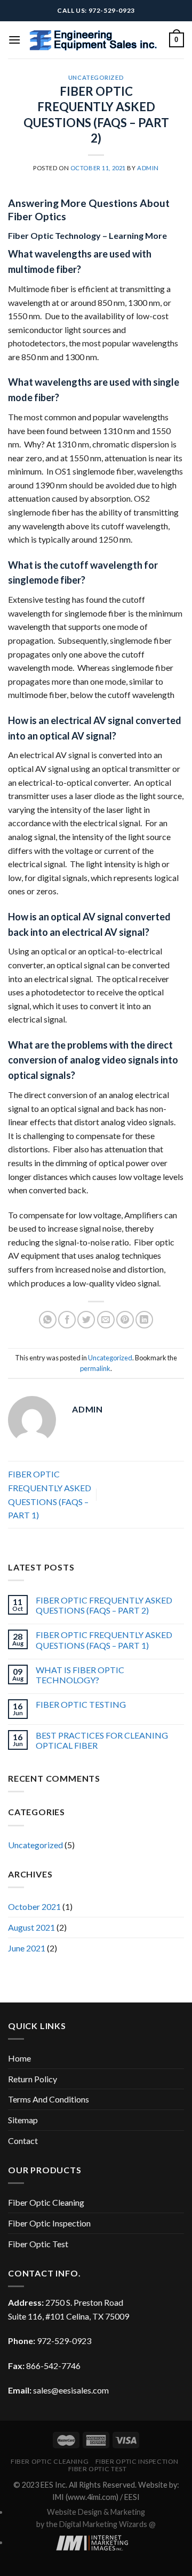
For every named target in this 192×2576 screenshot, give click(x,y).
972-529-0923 (64, 2341)
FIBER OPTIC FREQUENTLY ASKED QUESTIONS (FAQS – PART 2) (104, 1605)
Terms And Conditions (49, 2099)
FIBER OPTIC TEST (98, 2469)
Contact (23, 2141)
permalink (95, 1368)
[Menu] (14, 40)
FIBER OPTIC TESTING (81, 1704)
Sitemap (23, 2120)
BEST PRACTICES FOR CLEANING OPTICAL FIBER (102, 1740)
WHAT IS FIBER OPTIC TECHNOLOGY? (80, 1675)
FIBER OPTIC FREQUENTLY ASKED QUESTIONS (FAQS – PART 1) (104, 1640)
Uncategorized (96, 77)
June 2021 (27, 1948)
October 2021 (34, 1906)
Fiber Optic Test (38, 2244)
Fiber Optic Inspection (49, 2223)
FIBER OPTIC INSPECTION (137, 2461)
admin (148, 168)
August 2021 (31, 1927)
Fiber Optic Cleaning (46, 2202)
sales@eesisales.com (71, 2390)
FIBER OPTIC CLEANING (50, 2461)
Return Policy (33, 2079)
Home (19, 2058)
